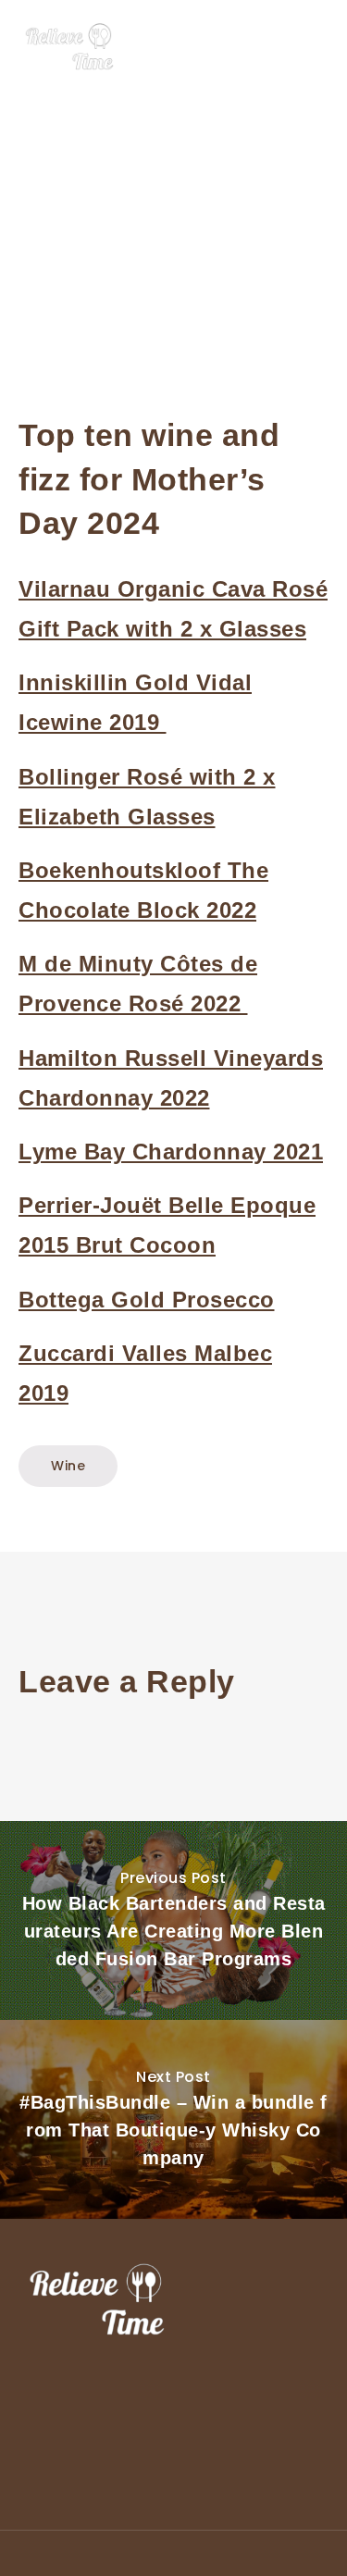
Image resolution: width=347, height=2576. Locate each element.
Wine (68, 1466)
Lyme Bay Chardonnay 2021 (171, 1152)
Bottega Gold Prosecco (147, 1300)
